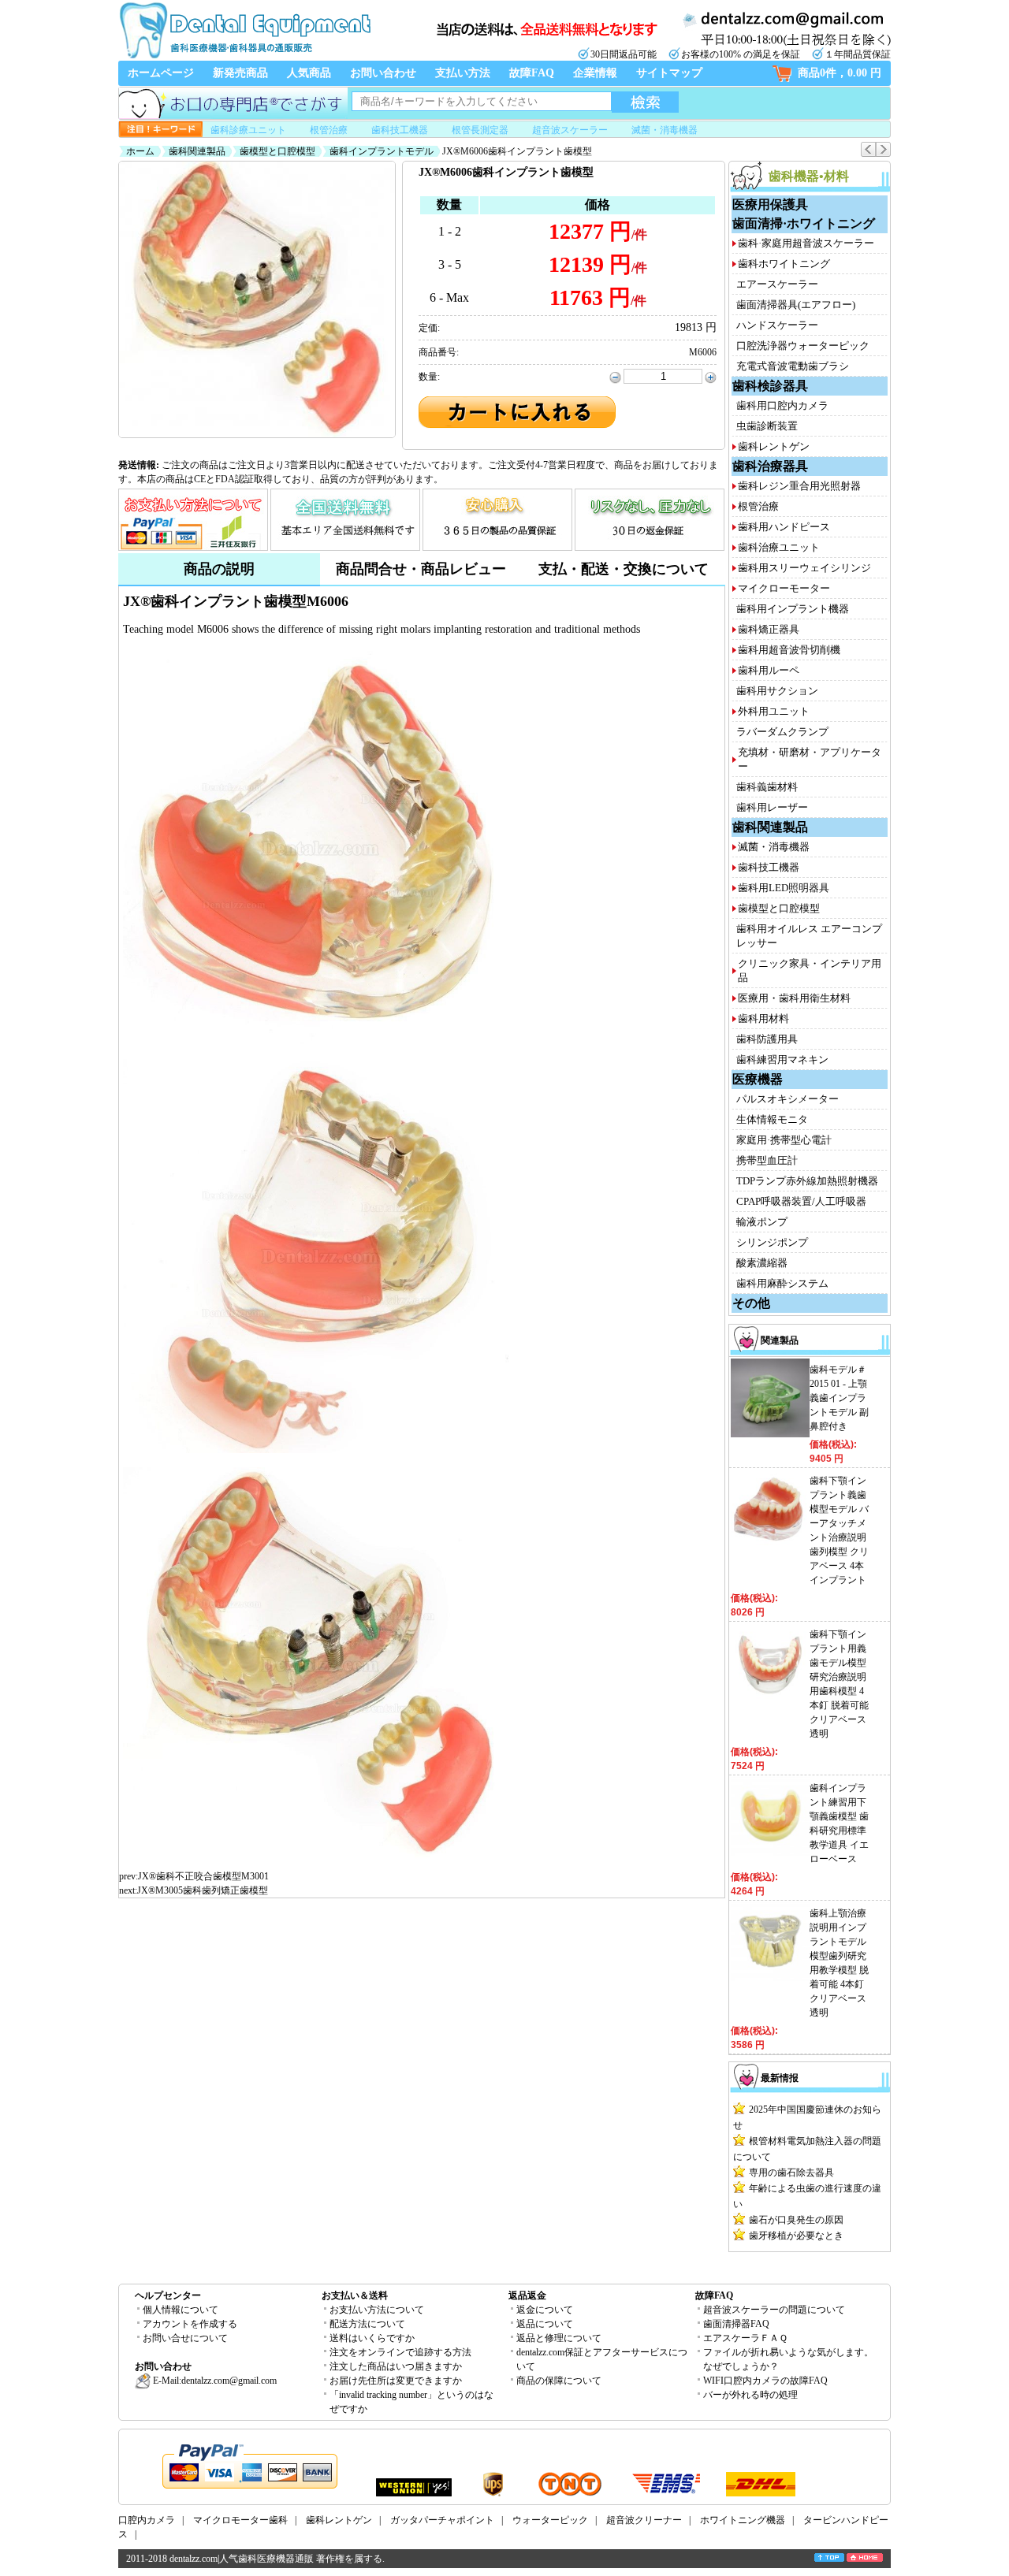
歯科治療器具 (770, 466)
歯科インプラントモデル (382, 151)
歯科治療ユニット (779, 547)
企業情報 (595, 73)
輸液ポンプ (762, 1222)
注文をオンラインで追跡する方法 (400, 2352)
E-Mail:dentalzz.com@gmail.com (214, 2381)
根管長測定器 (480, 130)
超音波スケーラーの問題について (774, 2310)
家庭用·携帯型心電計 (784, 1140)
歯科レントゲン (774, 446)
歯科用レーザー (772, 807)
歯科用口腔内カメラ (782, 405)
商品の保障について (559, 2381)
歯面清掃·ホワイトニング (804, 223)
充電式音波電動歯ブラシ (793, 366)
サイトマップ (669, 73)
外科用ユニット (774, 711)
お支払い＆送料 (355, 2295)
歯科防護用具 (767, 1039)
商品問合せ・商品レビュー (421, 569)
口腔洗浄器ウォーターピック (803, 346)
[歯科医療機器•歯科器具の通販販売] (244, 57)
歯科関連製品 (197, 151)
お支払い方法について (377, 2310)
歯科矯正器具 (769, 629)
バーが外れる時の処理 (750, 2395)
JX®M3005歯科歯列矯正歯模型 (203, 1890)
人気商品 (309, 73)
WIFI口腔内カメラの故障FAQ (765, 2381)
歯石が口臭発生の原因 (796, 2220)
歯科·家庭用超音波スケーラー (806, 243)
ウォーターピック (550, 2520)
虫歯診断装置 (767, 426)
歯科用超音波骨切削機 (789, 650)
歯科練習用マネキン (782, 1059)
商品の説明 (219, 569)
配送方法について (367, 2324)
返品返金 (527, 2295)
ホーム (140, 151)
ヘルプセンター (168, 2295)
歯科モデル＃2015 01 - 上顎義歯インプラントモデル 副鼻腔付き (839, 1398)
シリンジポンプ (772, 1242)
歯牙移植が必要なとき (796, 2236)
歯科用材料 (763, 1019)
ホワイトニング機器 (743, 2520)
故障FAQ (532, 73)
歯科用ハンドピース (784, 527)
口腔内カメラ (147, 2520)
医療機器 (758, 1079)
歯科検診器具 (770, 386)
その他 (751, 1303)
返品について (545, 2324)
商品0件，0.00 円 (840, 73)
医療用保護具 (770, 204)
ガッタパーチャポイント (442, 2520)
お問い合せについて (185, 2338)
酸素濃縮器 (762, 1263)
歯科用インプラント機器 (793, 609)
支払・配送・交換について (624, 569)
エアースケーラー (777, 284)
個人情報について (181, 2310)
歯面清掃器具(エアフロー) (796, 305)
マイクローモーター (784, 588)
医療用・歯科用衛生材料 (794, 998)
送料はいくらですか (372, 2338)
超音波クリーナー (644, 2520)
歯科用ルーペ (769, 670)
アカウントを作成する (190, 2324)
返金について (545, 2310)
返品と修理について (559, 2338)
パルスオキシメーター (787, 1099)
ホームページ (161, 73)
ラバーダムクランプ (782, 732)
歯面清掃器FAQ (736, 2324)
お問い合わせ (383, 73)
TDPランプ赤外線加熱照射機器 (807, 1181)
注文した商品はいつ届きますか (396, 2366)
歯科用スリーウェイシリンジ (804, 568)
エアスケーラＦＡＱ (745, 2338)
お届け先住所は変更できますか (396, 2381)
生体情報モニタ (772, 1119)
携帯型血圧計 (767, 1160)
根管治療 (329, 130)
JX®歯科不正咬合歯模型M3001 (203, 1876)
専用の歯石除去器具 (791, 2173)
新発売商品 (240, 73)
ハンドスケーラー (777, 325)
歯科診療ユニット (248, 130)
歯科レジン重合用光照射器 (799, 486)
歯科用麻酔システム (782, 1283)
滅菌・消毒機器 (665, 130)
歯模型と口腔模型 (277, 151)
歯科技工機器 (400, 130)
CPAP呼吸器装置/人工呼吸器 (801, 1201)
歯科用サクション (777, 691)
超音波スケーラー (570, 130)
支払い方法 (463, 73)
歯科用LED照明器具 (784, 888)
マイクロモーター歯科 (240, 2520)
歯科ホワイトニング (784, 264)
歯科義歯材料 (767, 787)
